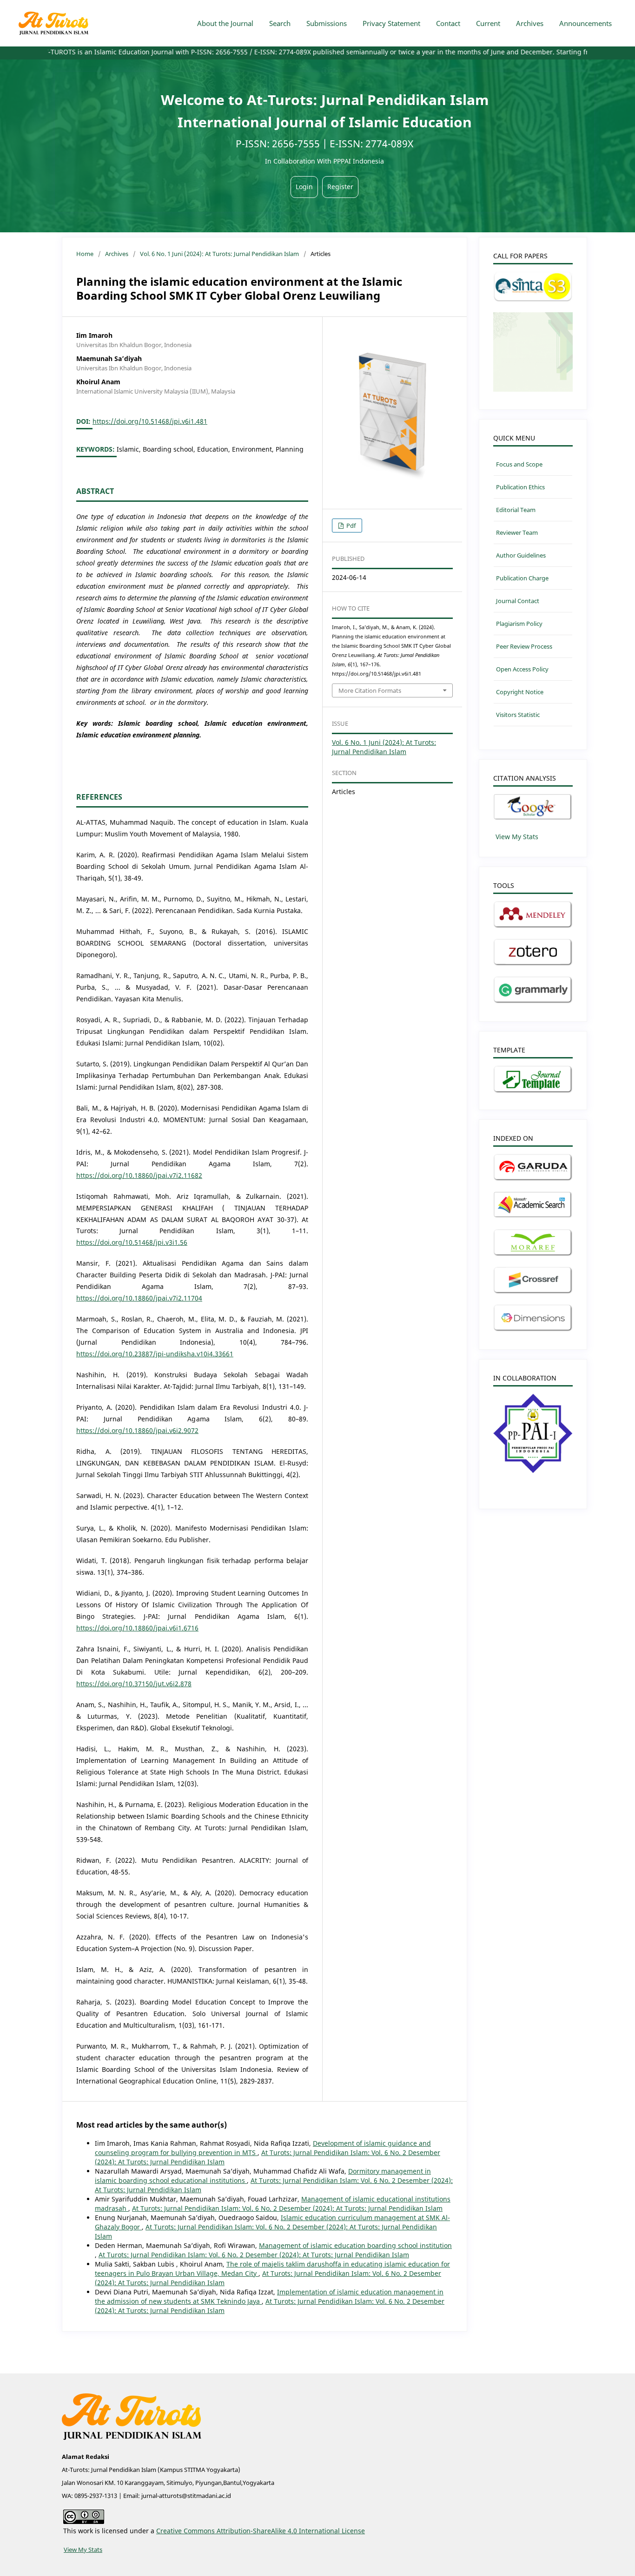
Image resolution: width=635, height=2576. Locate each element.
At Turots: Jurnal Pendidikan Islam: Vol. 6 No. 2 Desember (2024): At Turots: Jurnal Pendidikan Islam (287, 2208)
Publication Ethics (520, 487)
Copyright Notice (520, 692)
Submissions (327, 23)
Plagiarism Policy (519, 624)
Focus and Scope (519, 464)
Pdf (350, 526)
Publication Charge (522, 578)
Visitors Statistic (518, 715)
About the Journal (225, 23)
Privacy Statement (391, 23)
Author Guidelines (521, 555)
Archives (530, 23)
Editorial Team (516, 510)
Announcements (585, 23)
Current (488, 23)
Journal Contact (518, 601)
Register (340, 187)
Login (304, 187)
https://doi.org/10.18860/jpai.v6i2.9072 (137, 1430)
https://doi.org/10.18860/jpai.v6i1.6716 (137, 1628)
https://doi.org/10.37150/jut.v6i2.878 (134, 1684)
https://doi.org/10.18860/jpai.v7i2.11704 (139, 1298)
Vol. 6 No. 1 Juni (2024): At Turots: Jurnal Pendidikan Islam (219, 254)
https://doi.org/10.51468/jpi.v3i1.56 (132, 1242)
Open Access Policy (522, 669)
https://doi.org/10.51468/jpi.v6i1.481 (150, 421)
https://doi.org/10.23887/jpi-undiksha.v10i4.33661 (155, 1354)
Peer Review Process (524, 646)
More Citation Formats (370, 690)
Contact (448, 23)
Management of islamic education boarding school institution (355, 2245)
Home (85, 254)
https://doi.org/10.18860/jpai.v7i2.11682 (139, 1175)
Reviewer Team (517, 532)
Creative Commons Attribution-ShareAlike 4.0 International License (261, 2531)
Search (280, 23)
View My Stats (517, 837)
